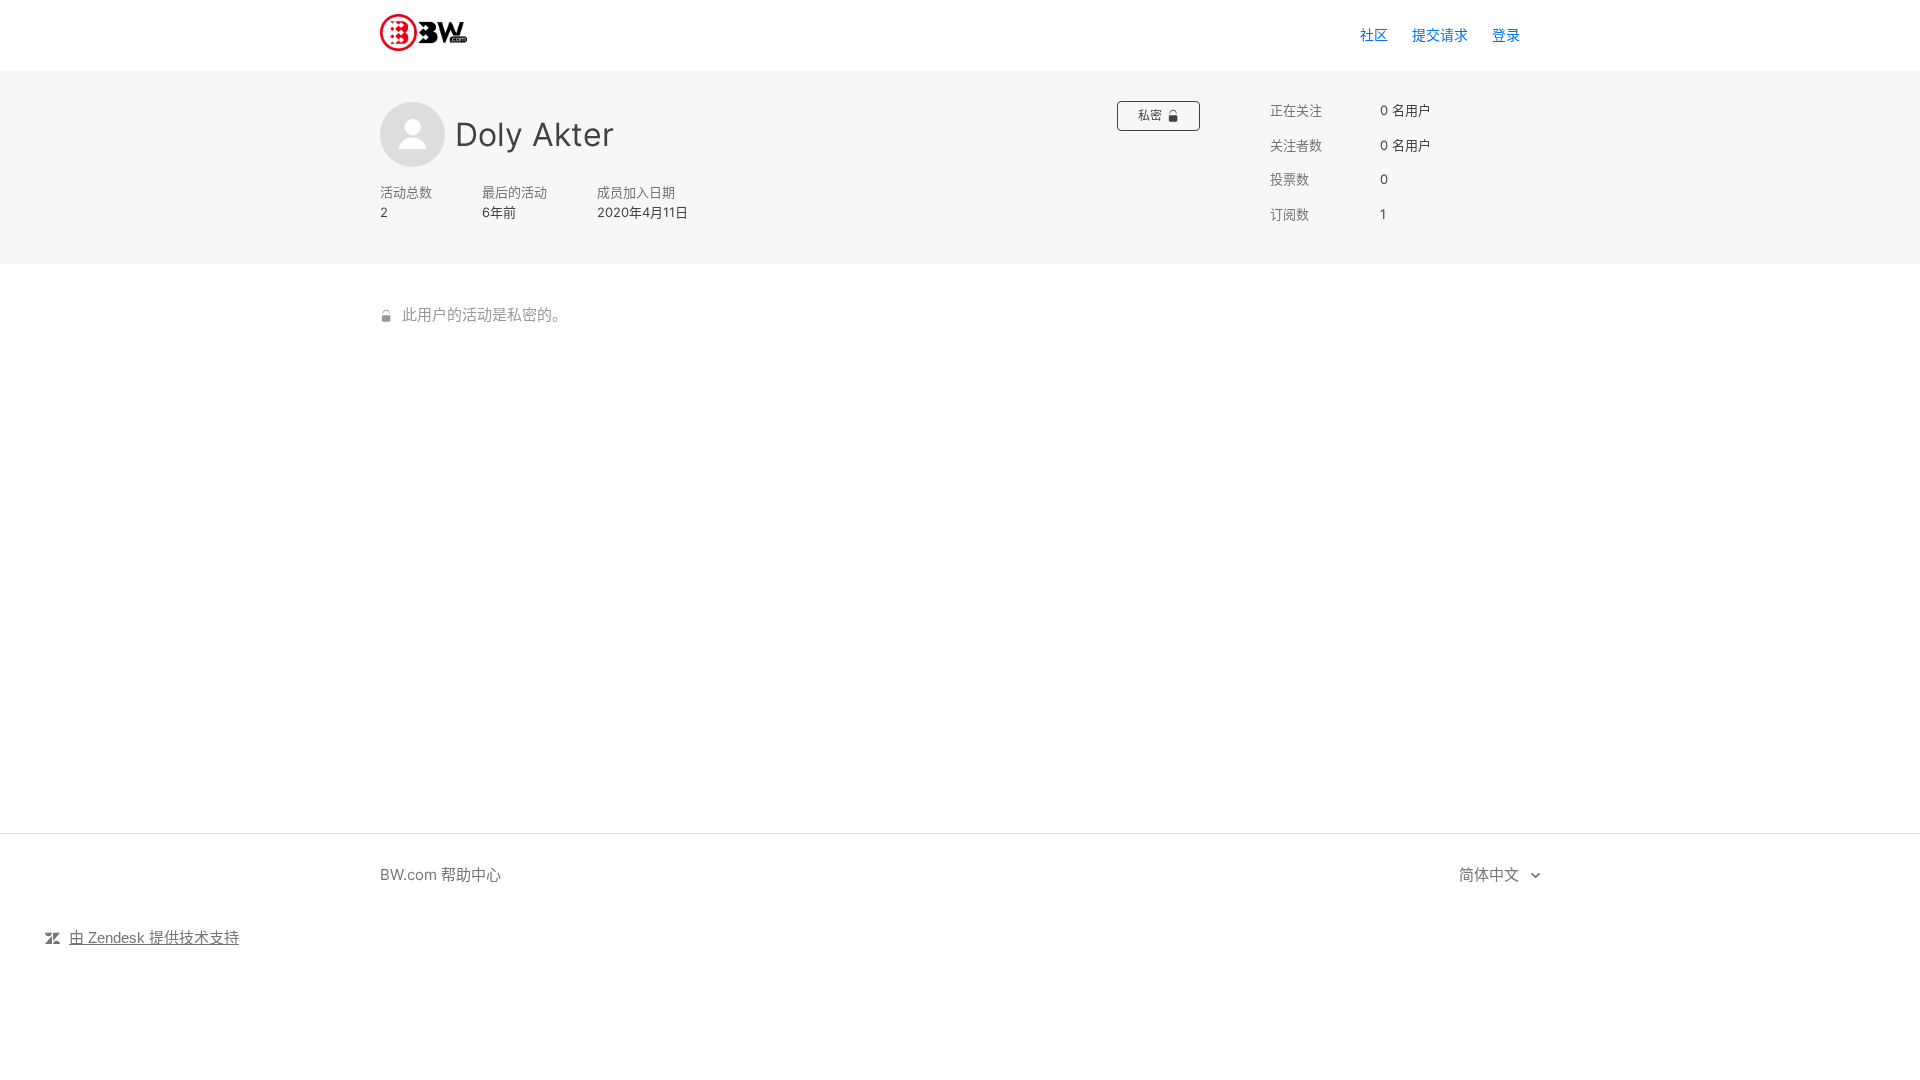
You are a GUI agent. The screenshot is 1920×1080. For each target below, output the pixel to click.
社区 (1374, 34)
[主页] (423, 45)
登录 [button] (1506, 34)
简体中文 (1491, 874)
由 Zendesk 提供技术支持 (154, 937)
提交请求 (1440, 34)
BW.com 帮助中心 (440, 874)
